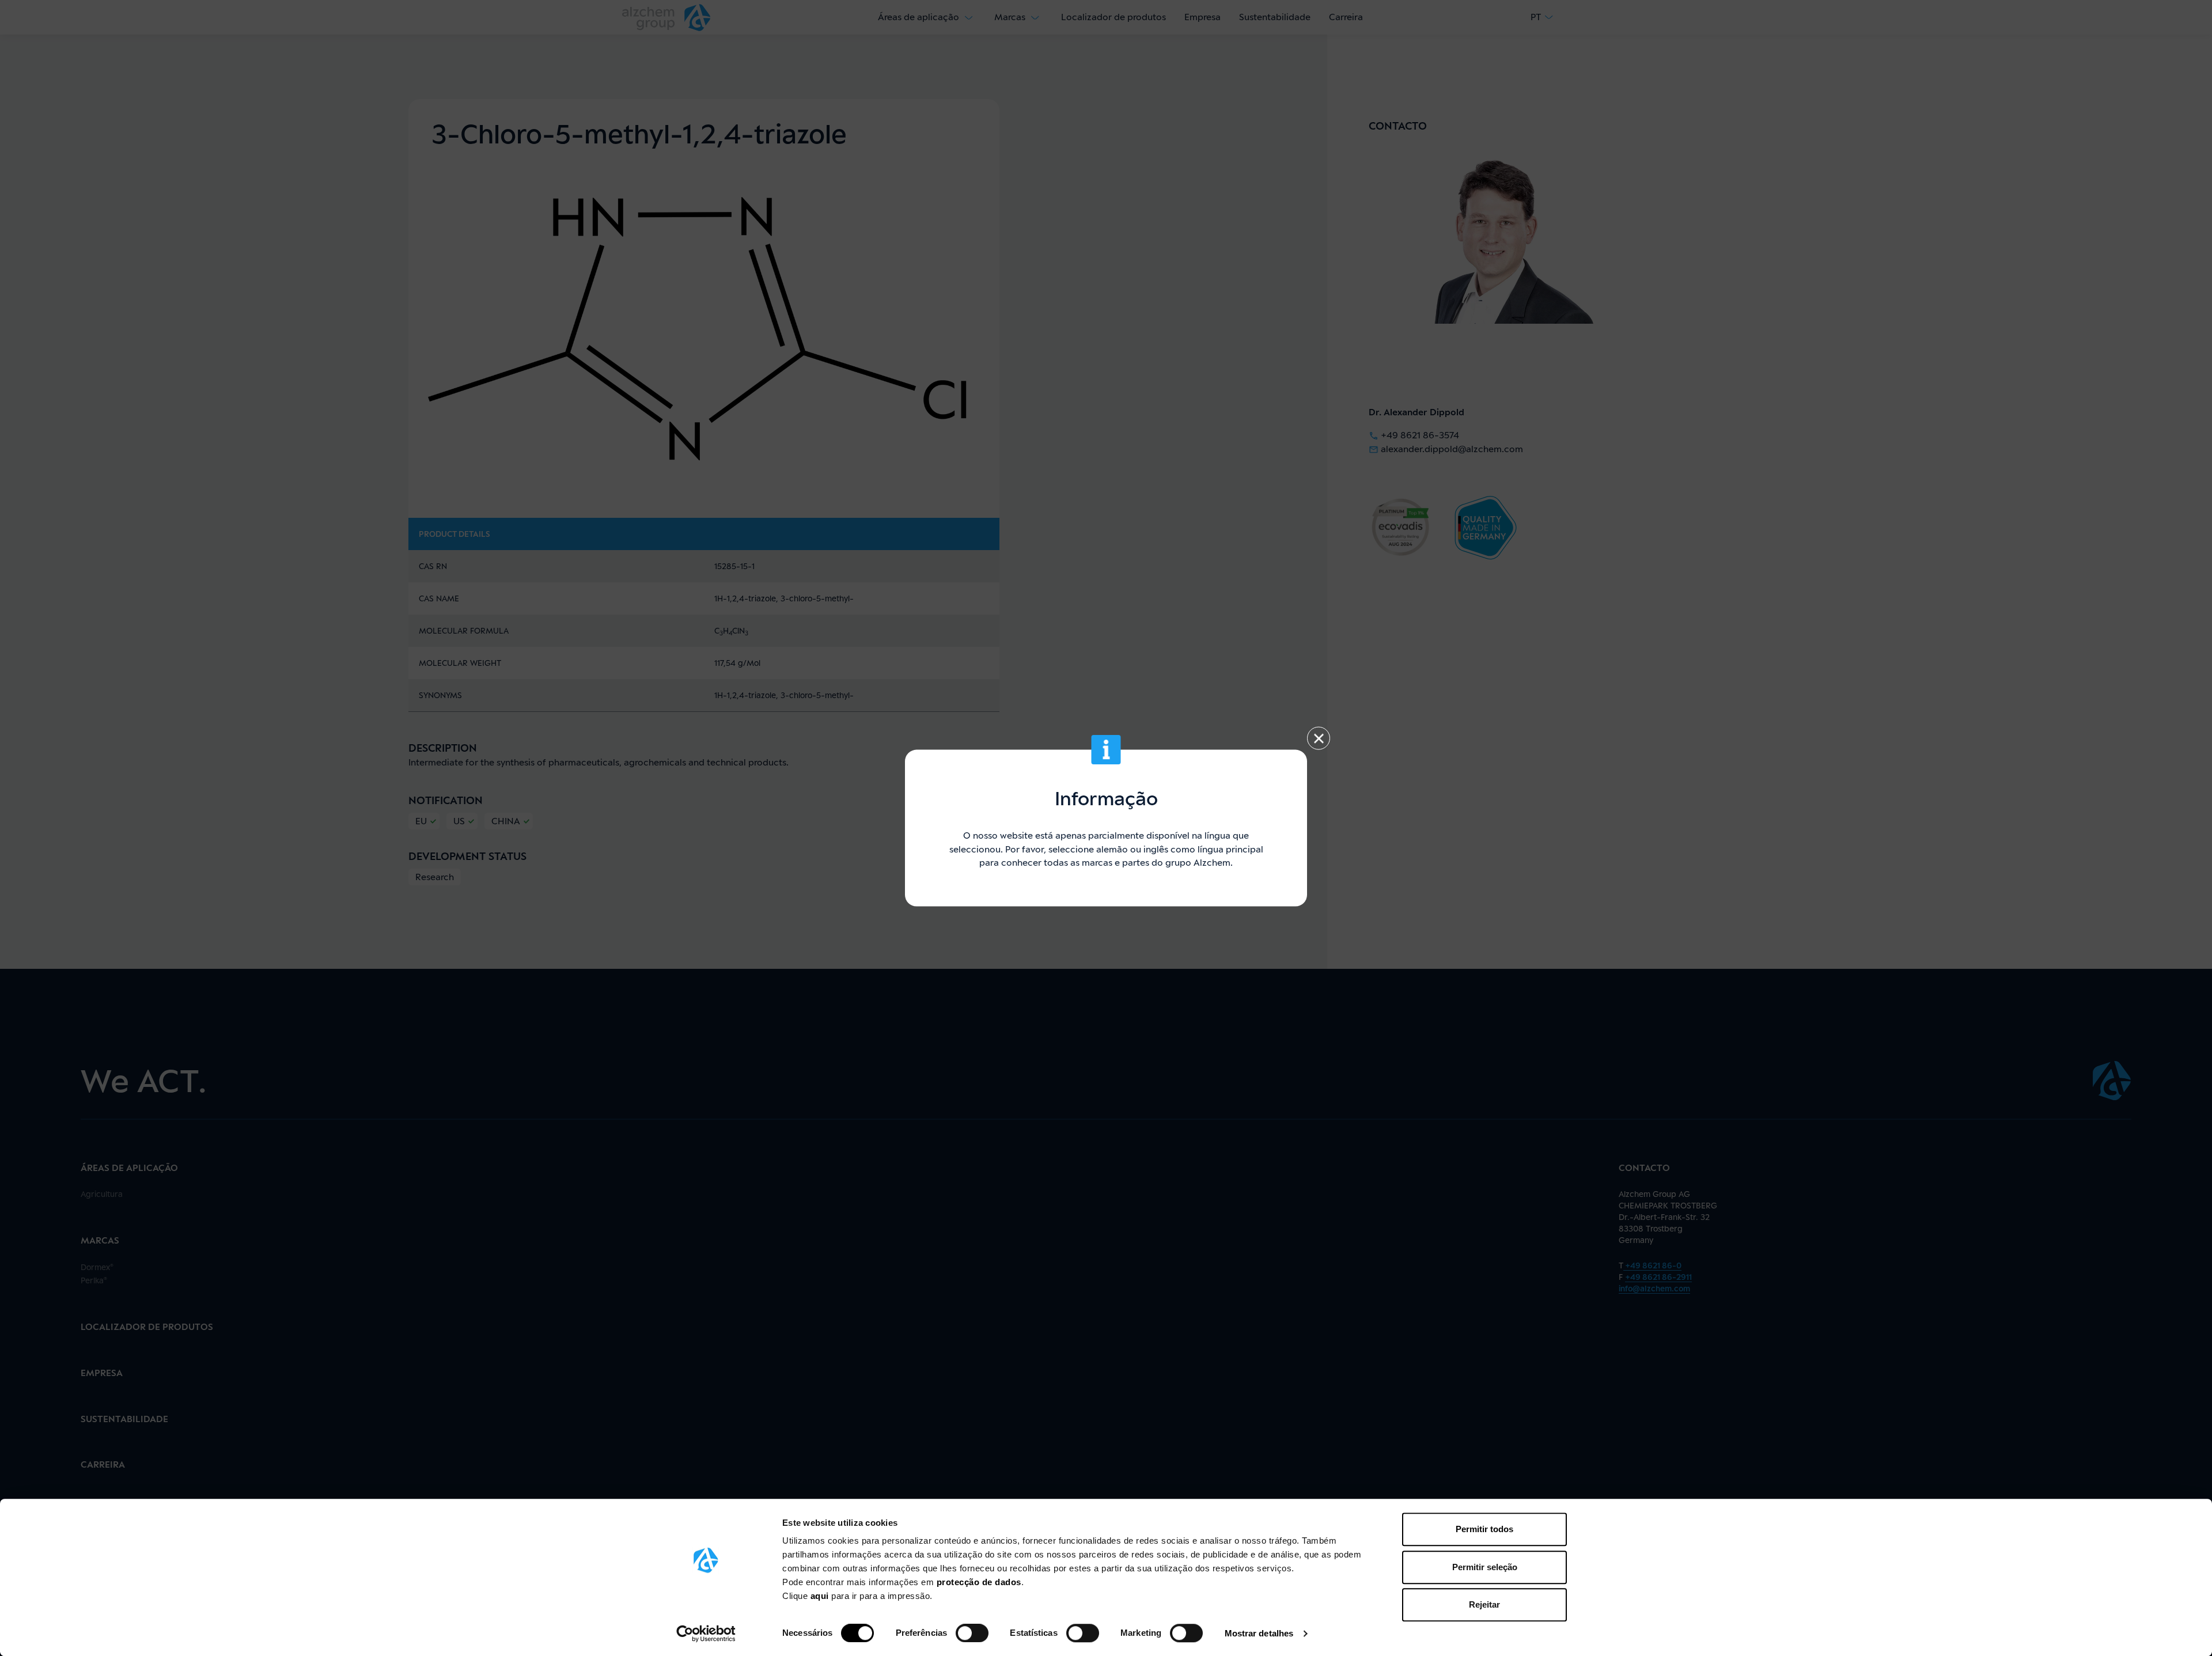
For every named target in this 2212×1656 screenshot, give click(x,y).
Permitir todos (1484, 1529)
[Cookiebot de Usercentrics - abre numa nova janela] (706, 1634)
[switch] (972, 1633)
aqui (821, 1596)
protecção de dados (979, 1582)
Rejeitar (1484, 1604)
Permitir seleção (1485, 1567)
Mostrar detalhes (1259, 1633)
